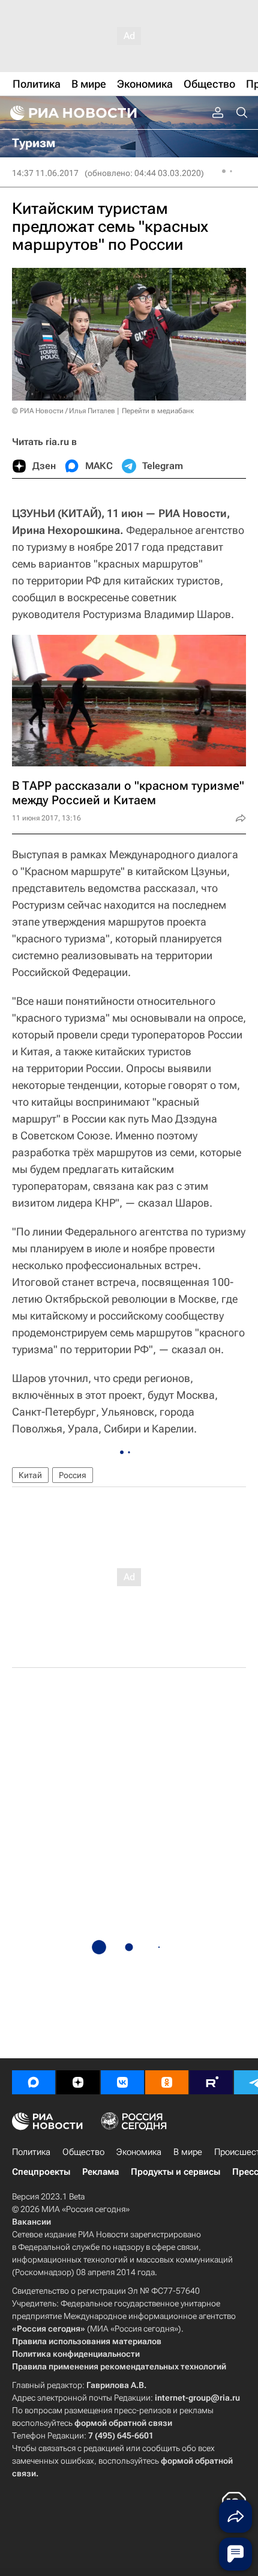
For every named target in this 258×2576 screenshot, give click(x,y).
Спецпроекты (41, 2172)
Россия (73, 1475)
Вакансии (31, 2222)
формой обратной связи (123, 2423)
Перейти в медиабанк (158, 411)
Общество (83, 2152)
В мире (188, 2152)
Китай (30, 1475)
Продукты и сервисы (175, 2172)
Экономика (139, 2152)
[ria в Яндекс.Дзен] (78, 2082)
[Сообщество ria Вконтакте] (122, 2082)
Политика (31, 2152)
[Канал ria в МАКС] (34, 2082)
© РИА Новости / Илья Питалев (64, 411)
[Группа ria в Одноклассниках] (167, 2082)
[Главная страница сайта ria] (72, 113)
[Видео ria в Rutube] (211, 2082)
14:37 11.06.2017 (45, 173)
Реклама (100, 2172)
